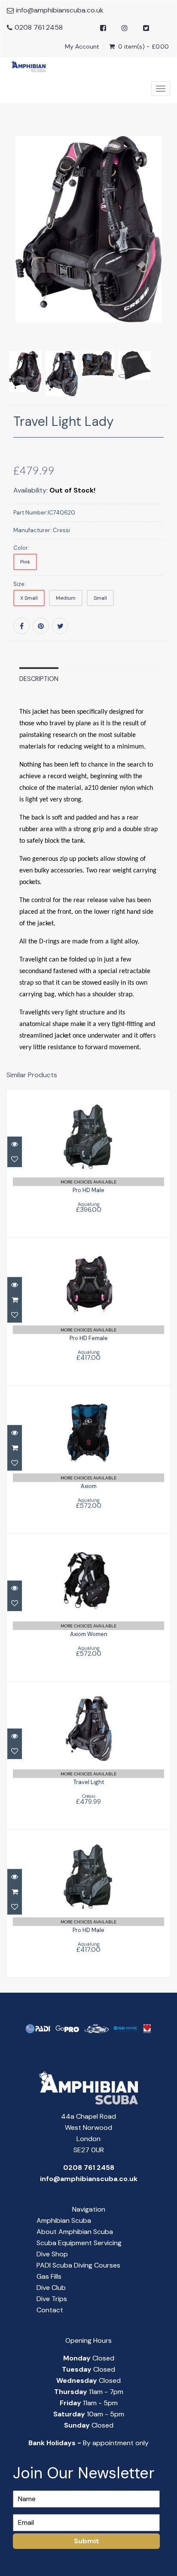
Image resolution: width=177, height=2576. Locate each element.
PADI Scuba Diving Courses (78, 2265)
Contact (50, 2310)
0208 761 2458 (39, 27)
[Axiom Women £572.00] (88, 1607)
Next (165, 281)
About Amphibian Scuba (75, 2232)
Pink (25, 562)
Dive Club (51, 2288)
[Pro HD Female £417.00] (89, 1311)
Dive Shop (52, 2254)
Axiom (89, 1486)
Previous (13, 281)
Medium (66, 598)
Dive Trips (52, 2299)
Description (39, 679)
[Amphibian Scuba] (26, 66)
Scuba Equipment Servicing (79, 2243)
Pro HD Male (88, 1190)
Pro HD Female (89, 1338)
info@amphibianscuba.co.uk (60, 10)
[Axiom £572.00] (88, 1459)
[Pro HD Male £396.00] (89, 1163)
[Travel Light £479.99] (89, 1755)
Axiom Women (89, 1634)
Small (100, 598)
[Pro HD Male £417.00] (89, 1903)
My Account (82, 46)
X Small (29, 598)
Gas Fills (49, 2276)
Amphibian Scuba (64, 2220)
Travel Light (89, 1782)
